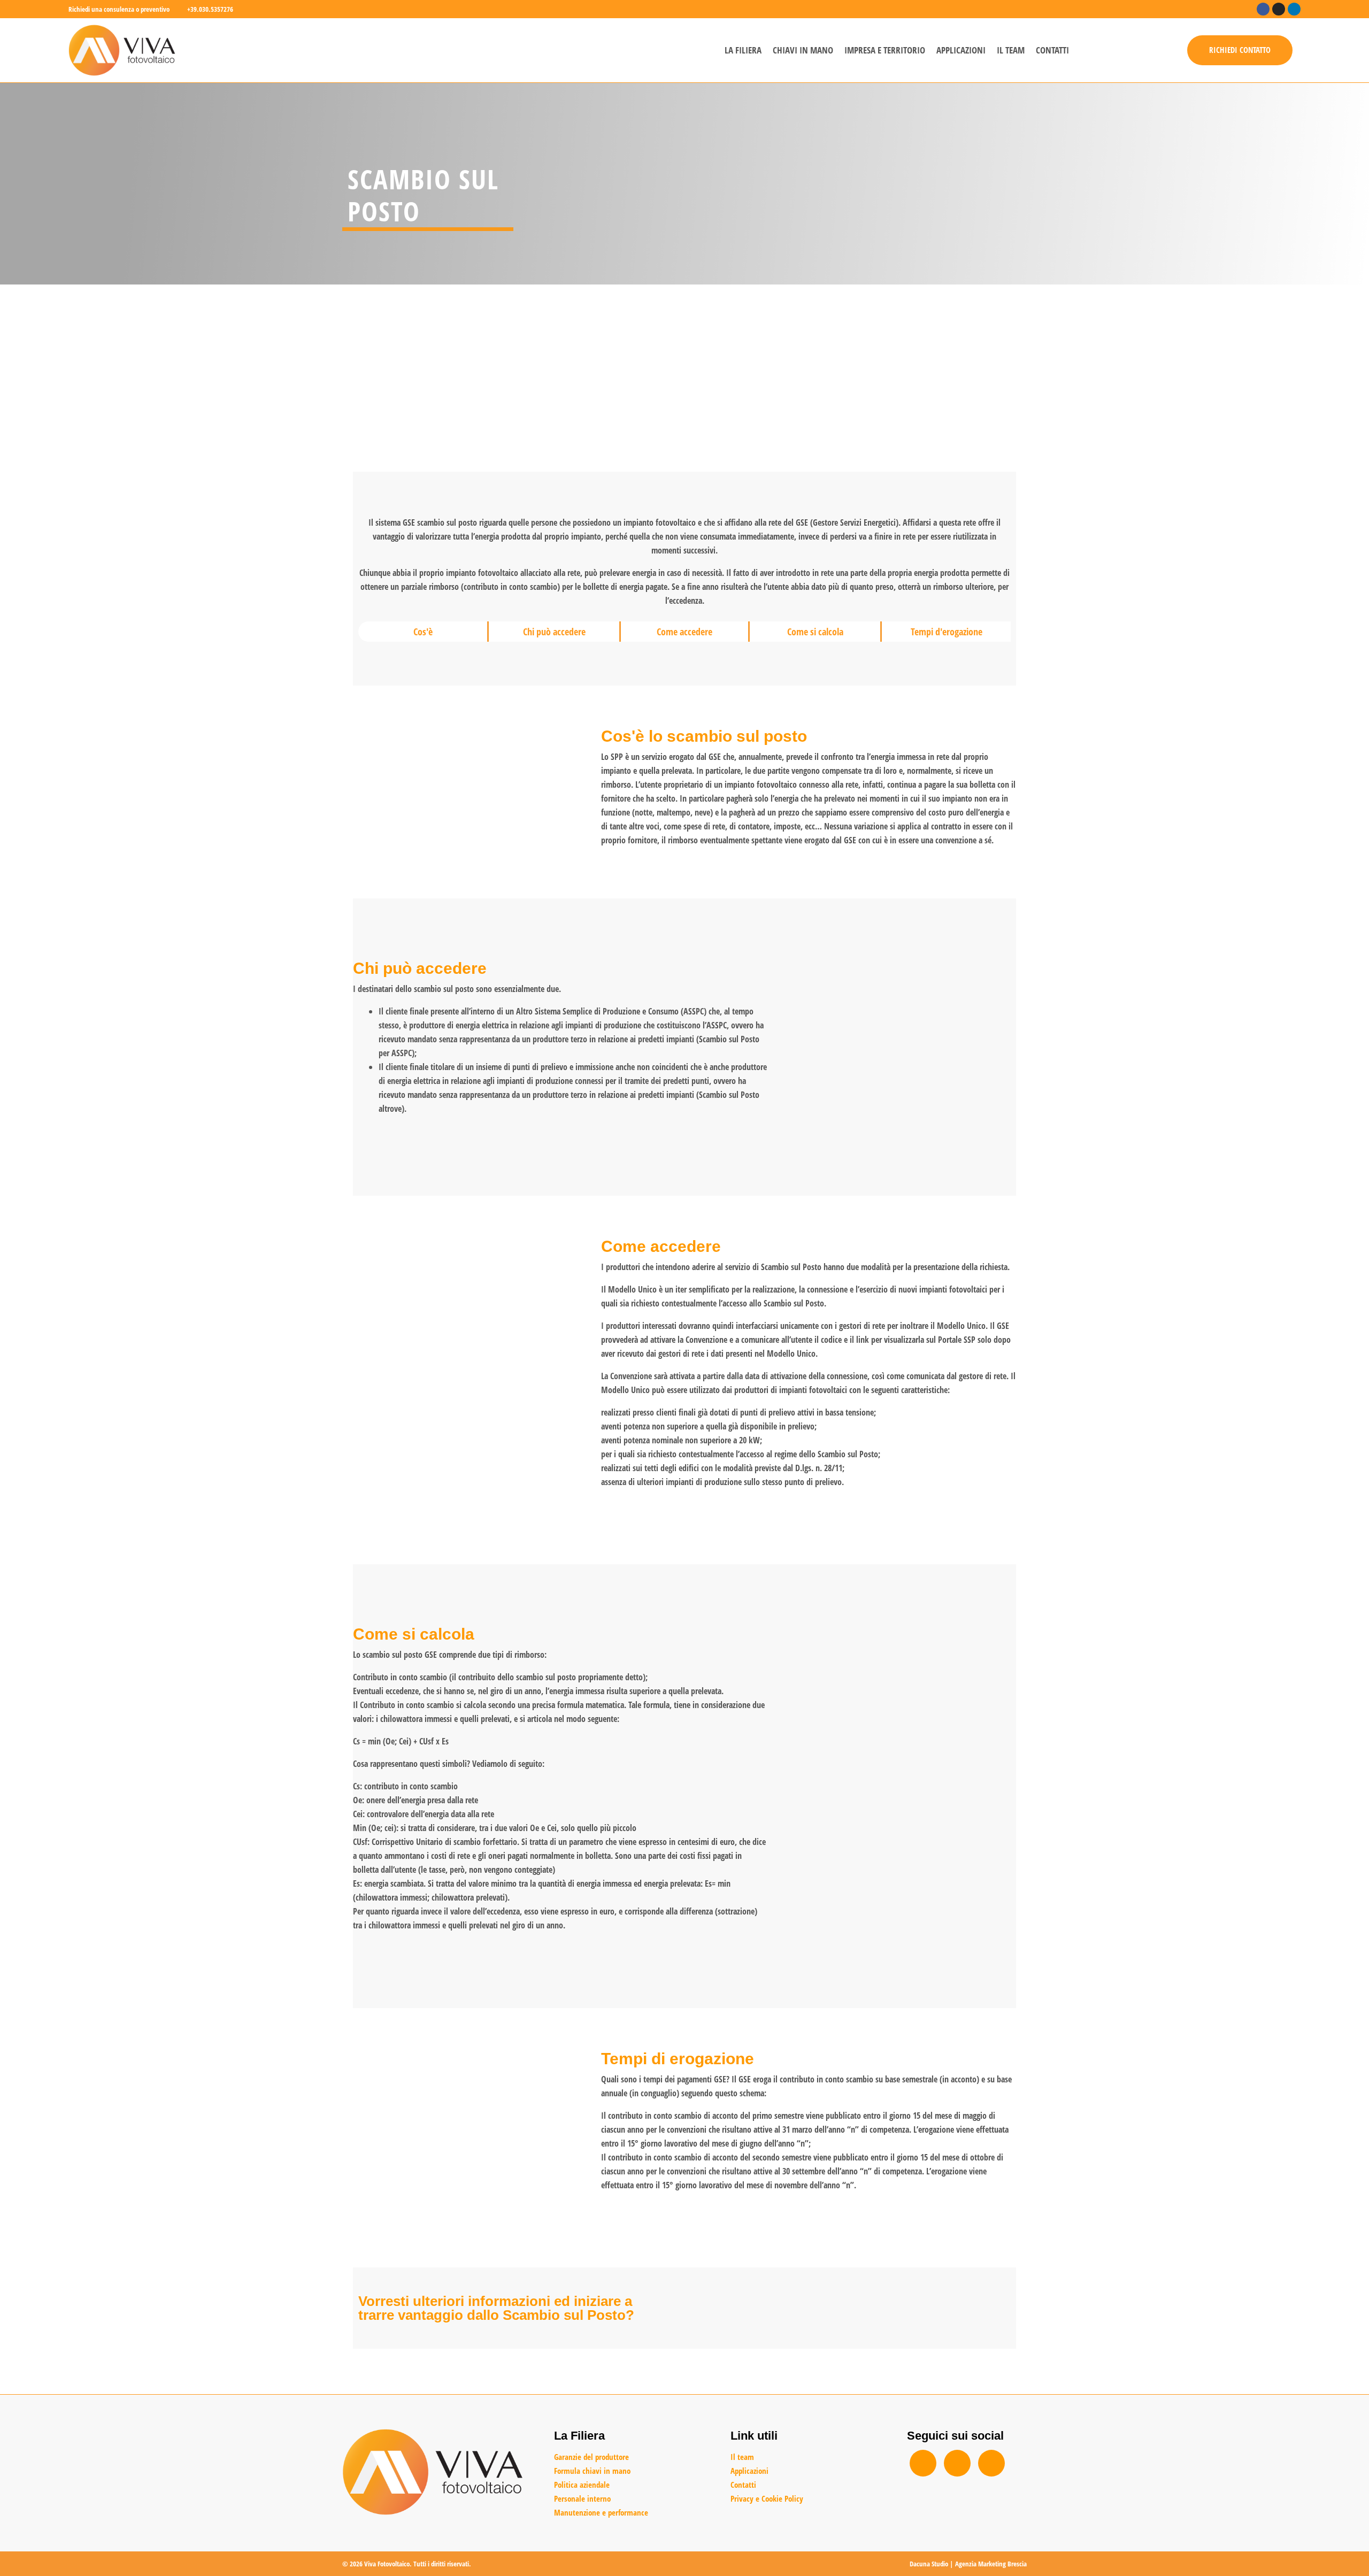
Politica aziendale (582, 2485)
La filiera (743, 50)
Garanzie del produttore (591, 2457)
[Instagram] (1279, 9)
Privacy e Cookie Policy (767, 2498)
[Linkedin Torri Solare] (991, 2463)
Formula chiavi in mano (592, 2471)
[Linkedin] (1294, 9)
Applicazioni (961, 50)
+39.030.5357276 (210, 9)
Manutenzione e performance (601, 2512)
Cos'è (423, 632)
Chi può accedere (554, 632)
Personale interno (582, 2498)
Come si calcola (815, 632)
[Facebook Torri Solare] (923, 2463)
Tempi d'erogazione (947, 632)
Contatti (1052, 50)
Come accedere (684, 632)
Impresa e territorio (885, 50)
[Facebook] (1263, 9)
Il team (1011, 50)
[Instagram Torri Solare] (957, 2463)
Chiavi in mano (803, 50)
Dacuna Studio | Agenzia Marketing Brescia (968, 2564)
